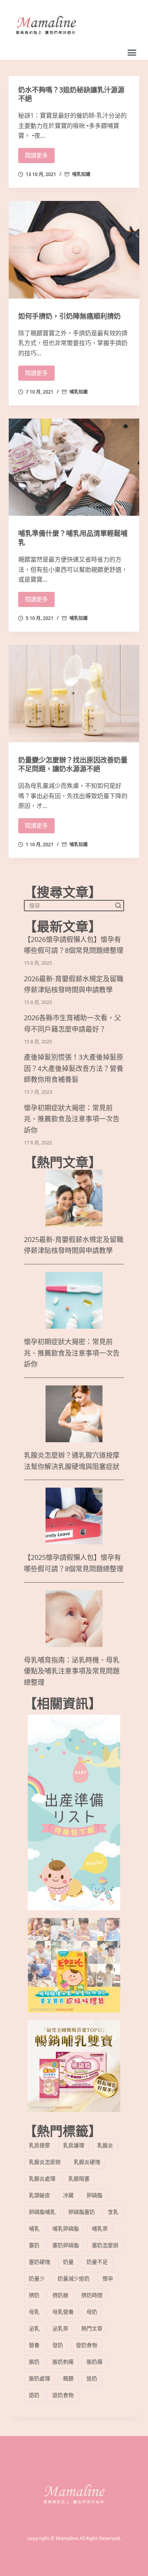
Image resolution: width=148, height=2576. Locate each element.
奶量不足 (97, 2262)
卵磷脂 (94, 2195)
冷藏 (68, 2195)
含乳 (113, 2212)
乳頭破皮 (39, 2195)
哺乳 (34, 2228)
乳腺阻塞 (79, 2178)
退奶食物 (63, 2395)
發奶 (58, 2345)
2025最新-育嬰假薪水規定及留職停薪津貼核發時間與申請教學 (74, 1245)
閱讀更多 (36, 155)
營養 (34, 2345)
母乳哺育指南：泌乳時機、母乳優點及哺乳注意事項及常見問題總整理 (72, 1671)
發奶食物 (87, 2345)
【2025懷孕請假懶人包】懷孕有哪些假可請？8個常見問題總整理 (74, 1563)
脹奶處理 (39, 2378)
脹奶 (34, 2362)
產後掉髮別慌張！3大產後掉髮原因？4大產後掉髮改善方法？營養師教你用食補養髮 (74, 1069)
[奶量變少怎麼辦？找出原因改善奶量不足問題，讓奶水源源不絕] (74, 693)
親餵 (68, 2378)
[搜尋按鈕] (118, 905)
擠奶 (34, 2295)
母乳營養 (63, 2312)
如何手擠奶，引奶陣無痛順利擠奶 (69, 316)
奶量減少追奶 (74, 2278)
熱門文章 (92, 2328)
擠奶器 (60, 2295)
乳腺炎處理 (42, 2178)
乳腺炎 (105, 2145)
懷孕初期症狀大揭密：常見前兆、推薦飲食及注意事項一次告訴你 (72, 1119)
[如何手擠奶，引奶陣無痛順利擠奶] (74, 250)
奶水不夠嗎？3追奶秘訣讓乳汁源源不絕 (71, 94)
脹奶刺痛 (63, 2362)
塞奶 (34, 2245)
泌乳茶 (60, 2328)
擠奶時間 (92, 2295)
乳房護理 (74, 2145)
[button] (132, 53)
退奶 (34, 2395)
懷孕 (108, 2278)
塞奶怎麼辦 (105, 2245)
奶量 (68, 2262)
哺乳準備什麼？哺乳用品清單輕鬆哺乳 (73, 538)
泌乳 (34, 2328)
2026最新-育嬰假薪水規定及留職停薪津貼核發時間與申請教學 (74, 984)
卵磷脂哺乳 (42, 2212)
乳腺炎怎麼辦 (45, 2162)
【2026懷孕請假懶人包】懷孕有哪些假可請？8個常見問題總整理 (74, 945)
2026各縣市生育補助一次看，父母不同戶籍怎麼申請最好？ (72, 1023)
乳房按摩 (39, 2145)
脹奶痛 (94, 2362)
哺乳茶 (100, 2228)
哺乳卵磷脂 (66, 2228)
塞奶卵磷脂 (66, 2245)
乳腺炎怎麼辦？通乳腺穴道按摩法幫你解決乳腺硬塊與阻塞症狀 (72, 1461)
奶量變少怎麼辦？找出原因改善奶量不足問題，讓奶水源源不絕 (73, 764)
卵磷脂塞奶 (82, 2212)
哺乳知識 (81, 174)
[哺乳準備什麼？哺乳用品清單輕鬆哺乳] (74, 467)
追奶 (92, 2378)
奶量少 (37, 2278)
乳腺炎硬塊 (87, 2162)
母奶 (92, 2312)
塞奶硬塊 (39, 2262)
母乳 (34, 2312)
